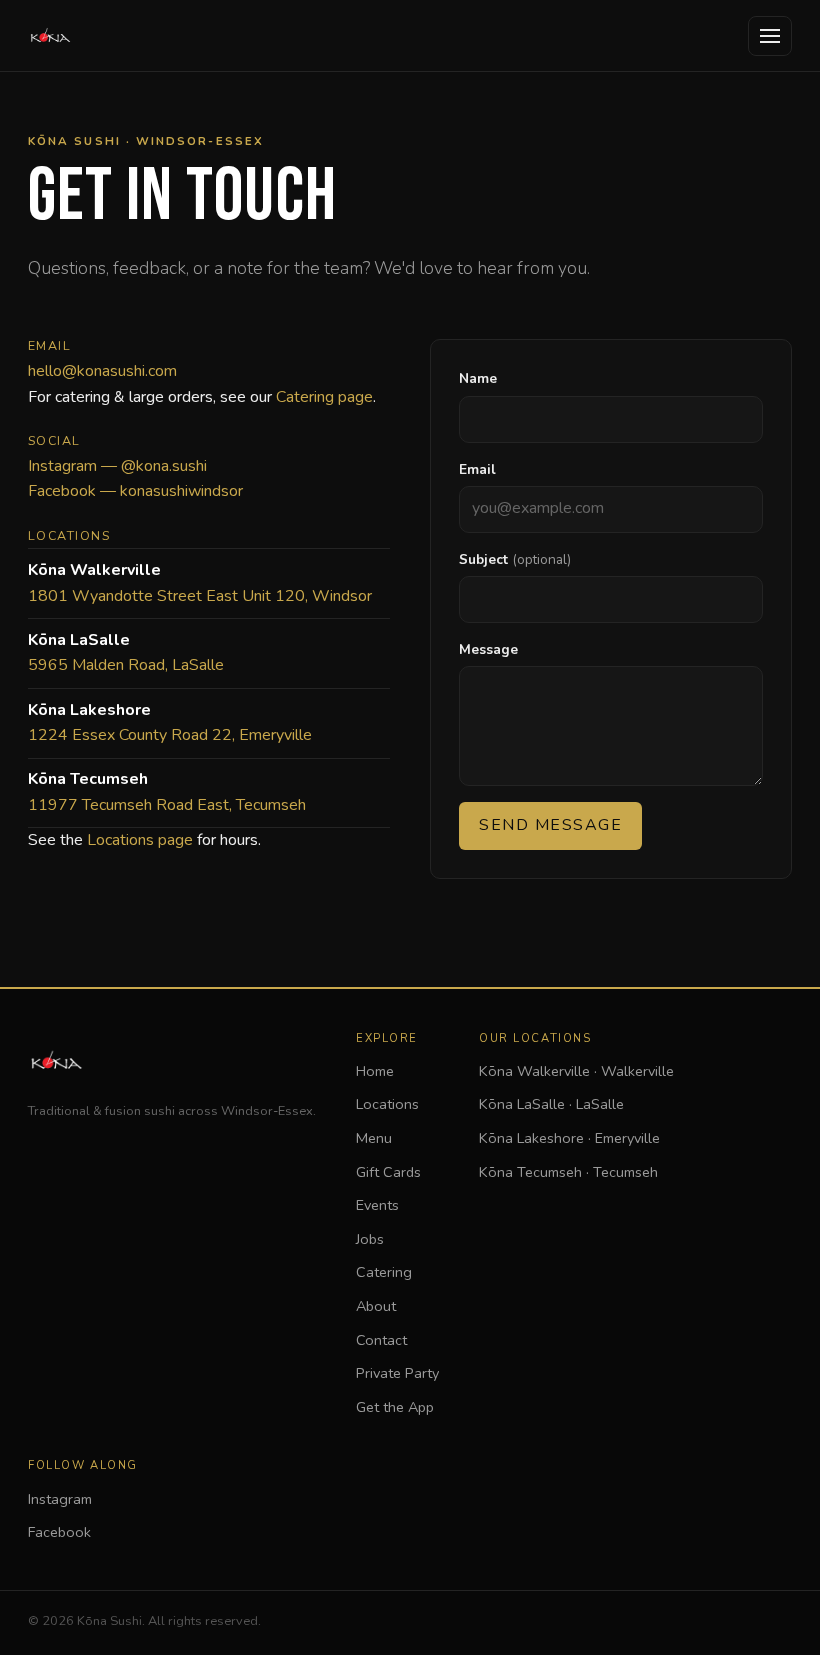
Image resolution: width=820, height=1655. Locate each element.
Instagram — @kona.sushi (117, 466)
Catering (384, 1272)
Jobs (370, 1239)
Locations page (140, 840)
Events (377, 1205)
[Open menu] (770, 36)
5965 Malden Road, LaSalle (126, 665)
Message (488, 649)
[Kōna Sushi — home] (50, 36)
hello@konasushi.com (102, 371)
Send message (550, 825)
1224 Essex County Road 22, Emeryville (170, 735)
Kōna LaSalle (551, 1104)
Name (478, 378)
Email (477, 469)
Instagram (60, 1499)
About (376, 1306)
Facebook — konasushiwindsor (135, 491)
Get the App (395, 1407)
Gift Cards (388, 1172)
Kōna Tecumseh (568, 1172)
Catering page (324, 397)
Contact (381, 1340)
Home (375, 1071)
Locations (387, 1104)
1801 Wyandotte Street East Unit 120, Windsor (200, 596)
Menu (374, 1138)
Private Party (397, 1373)
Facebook (59, 1532)
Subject (515, 559)
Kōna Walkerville (576, 1071)
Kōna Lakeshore (569, 1138)
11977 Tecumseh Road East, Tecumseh (167, 805)
